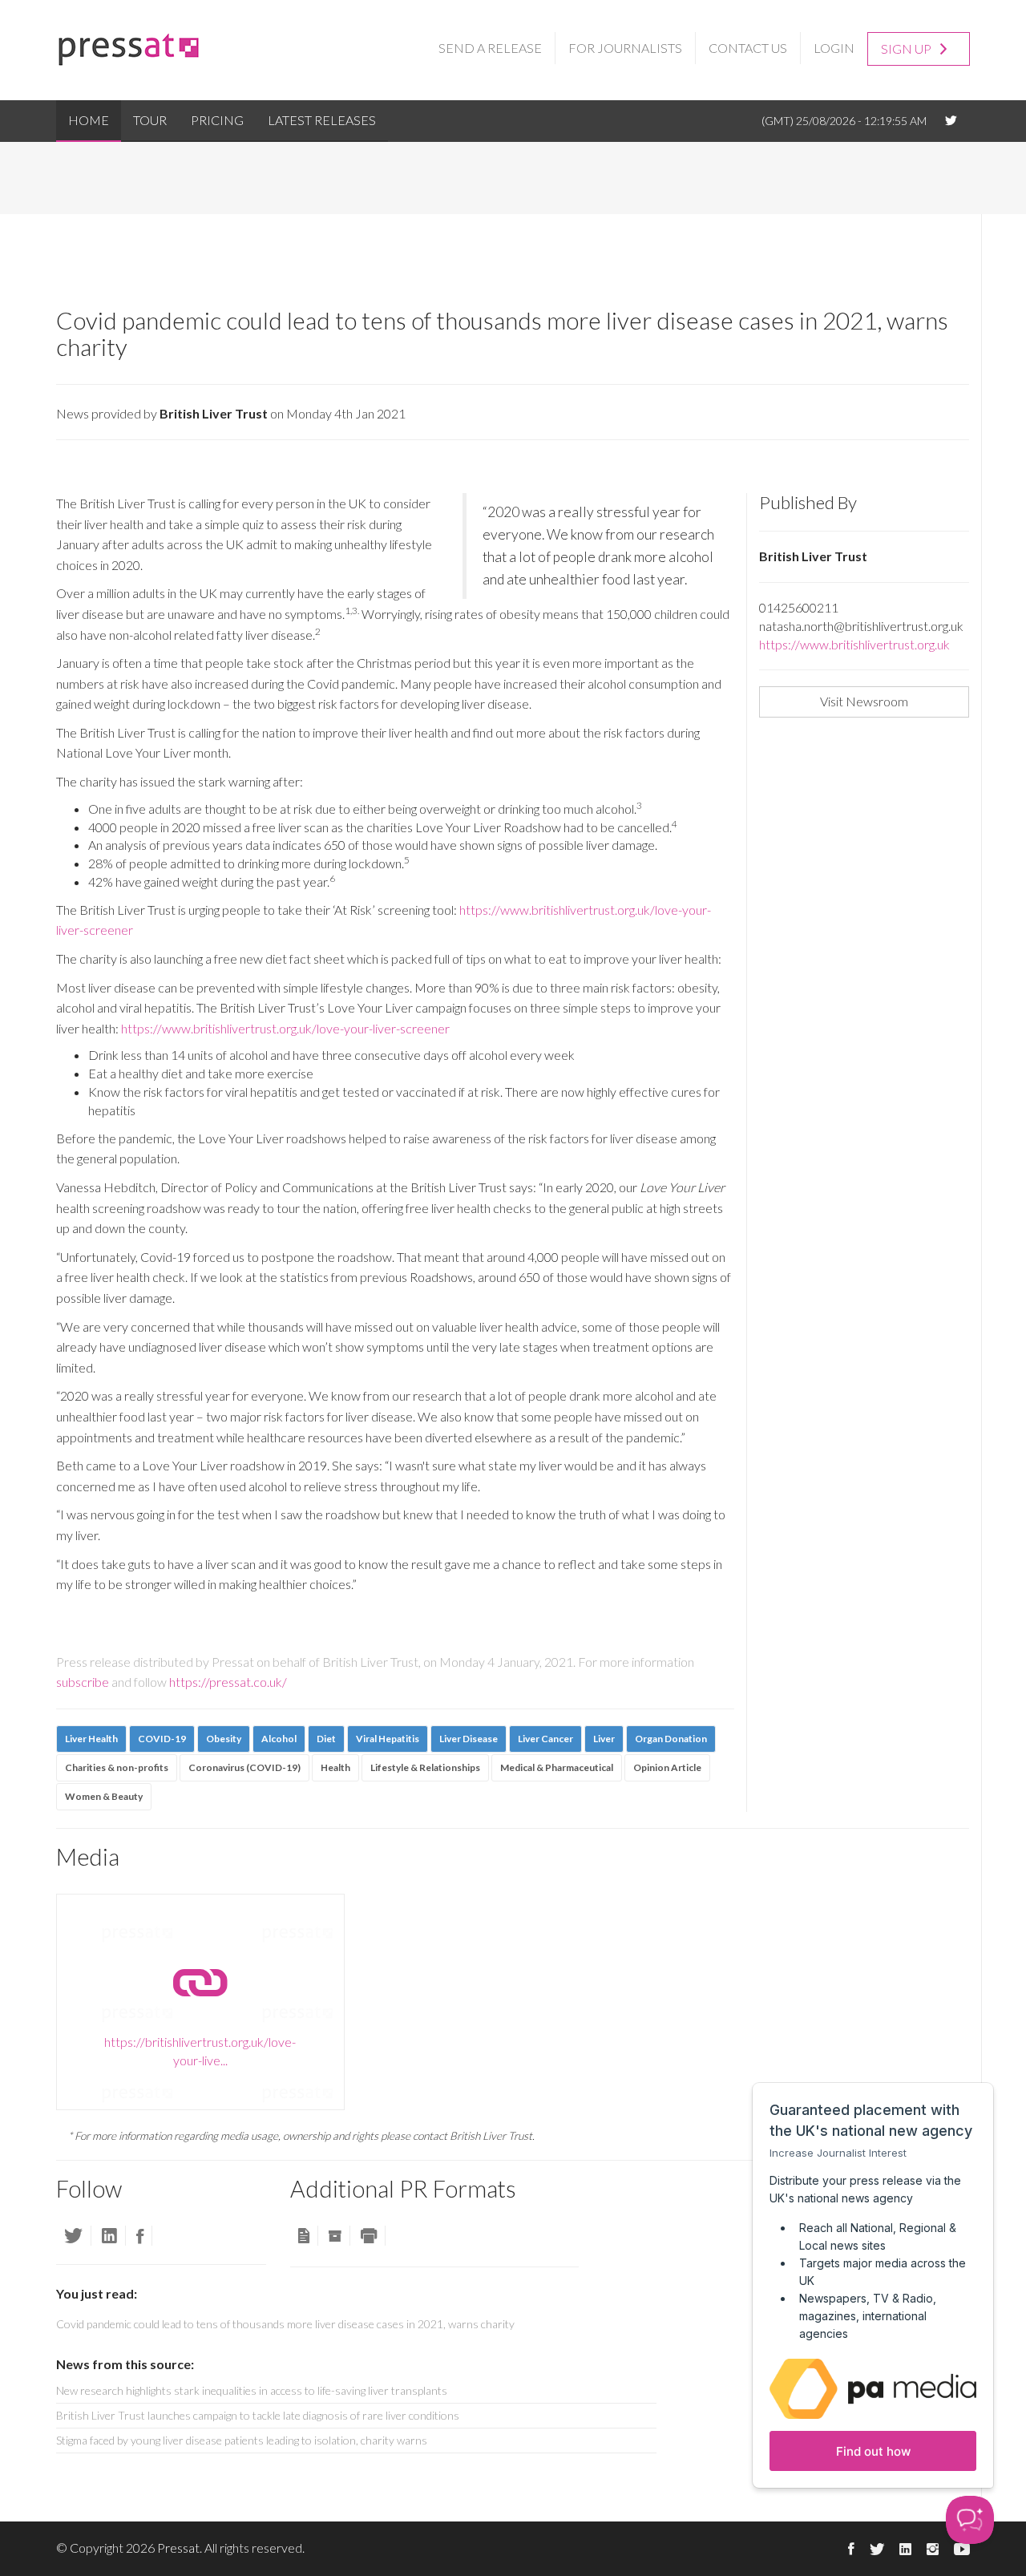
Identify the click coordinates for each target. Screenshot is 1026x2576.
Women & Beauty (104, 1796)
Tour (150, 120)
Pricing (217, 120)
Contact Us (748, 48)
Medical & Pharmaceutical (557, 1767)
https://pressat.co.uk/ (228, 1682)
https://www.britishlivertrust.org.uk (854, 644)
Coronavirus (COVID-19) (244, 1767)
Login (834, 48)
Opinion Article (667, 1767)
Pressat (178, 2548)
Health (335, 1767)
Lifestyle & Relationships (425, 1767)
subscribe (83, 1682)
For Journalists (625, 48)
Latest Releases (322, 120)
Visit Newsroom (864, 701)
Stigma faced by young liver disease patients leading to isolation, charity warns (242, 2440)
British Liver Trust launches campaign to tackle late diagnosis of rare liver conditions (258, 2415)
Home (89, 120)
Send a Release (490, 48)
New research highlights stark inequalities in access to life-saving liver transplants (252, 2390)
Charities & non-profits (117, 1767)
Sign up (907, 49)
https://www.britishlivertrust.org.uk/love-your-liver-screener (285, 1028)
